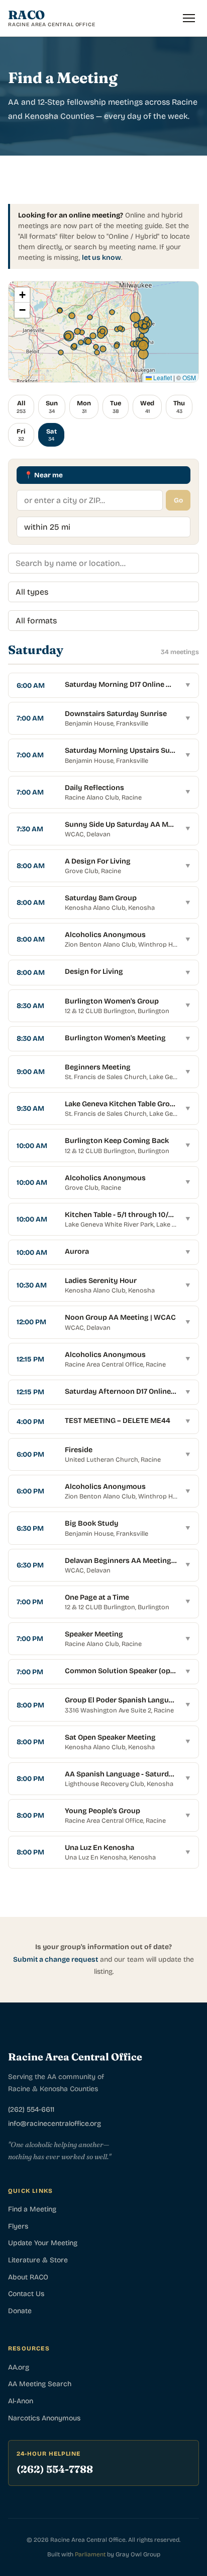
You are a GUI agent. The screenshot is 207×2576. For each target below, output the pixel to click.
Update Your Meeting (43, 2243)
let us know (101, 258)
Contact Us (26, 2294)
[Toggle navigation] (189, 18)
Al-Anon (21, 2401)
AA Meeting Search (40, 2384)
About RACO (28, 2277)
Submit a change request (56, 1959)
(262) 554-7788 (55, 2469)
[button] (22, 295)
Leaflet (162, 377)
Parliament (90, 2554)
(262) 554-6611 (31, 2109)
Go (178, 500)
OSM (189, 377)
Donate (20, 2311)
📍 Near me (43, 475)
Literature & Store (38, 2260)
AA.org (19, 2367)
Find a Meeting (32, 2209)
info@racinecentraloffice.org (55, 2124)
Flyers (18, 2226)
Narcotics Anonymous (44, 2418)
